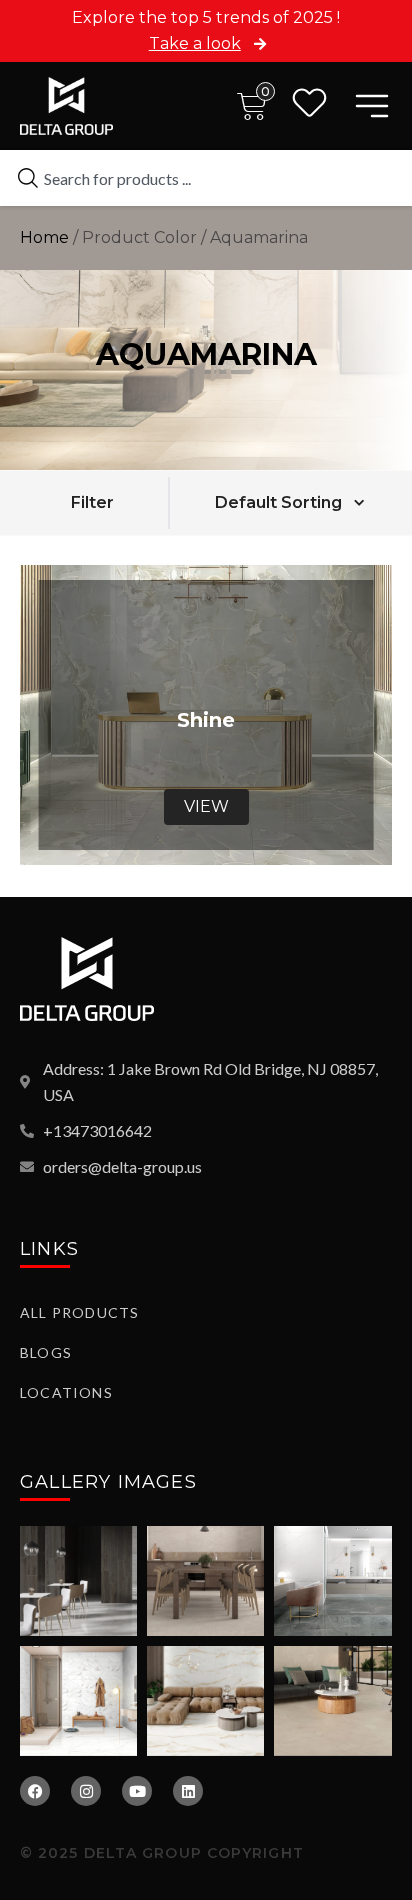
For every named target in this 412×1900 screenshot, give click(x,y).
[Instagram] (86, 1791)
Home (44, 237)
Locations (66, 1392)
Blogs (46, 1352)
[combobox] (206, 178)
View (206, 806)
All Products (79, 1312)
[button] (92, 502)
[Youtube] (137, 1791)
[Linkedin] (188, 1791)
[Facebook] (35, 1791)
